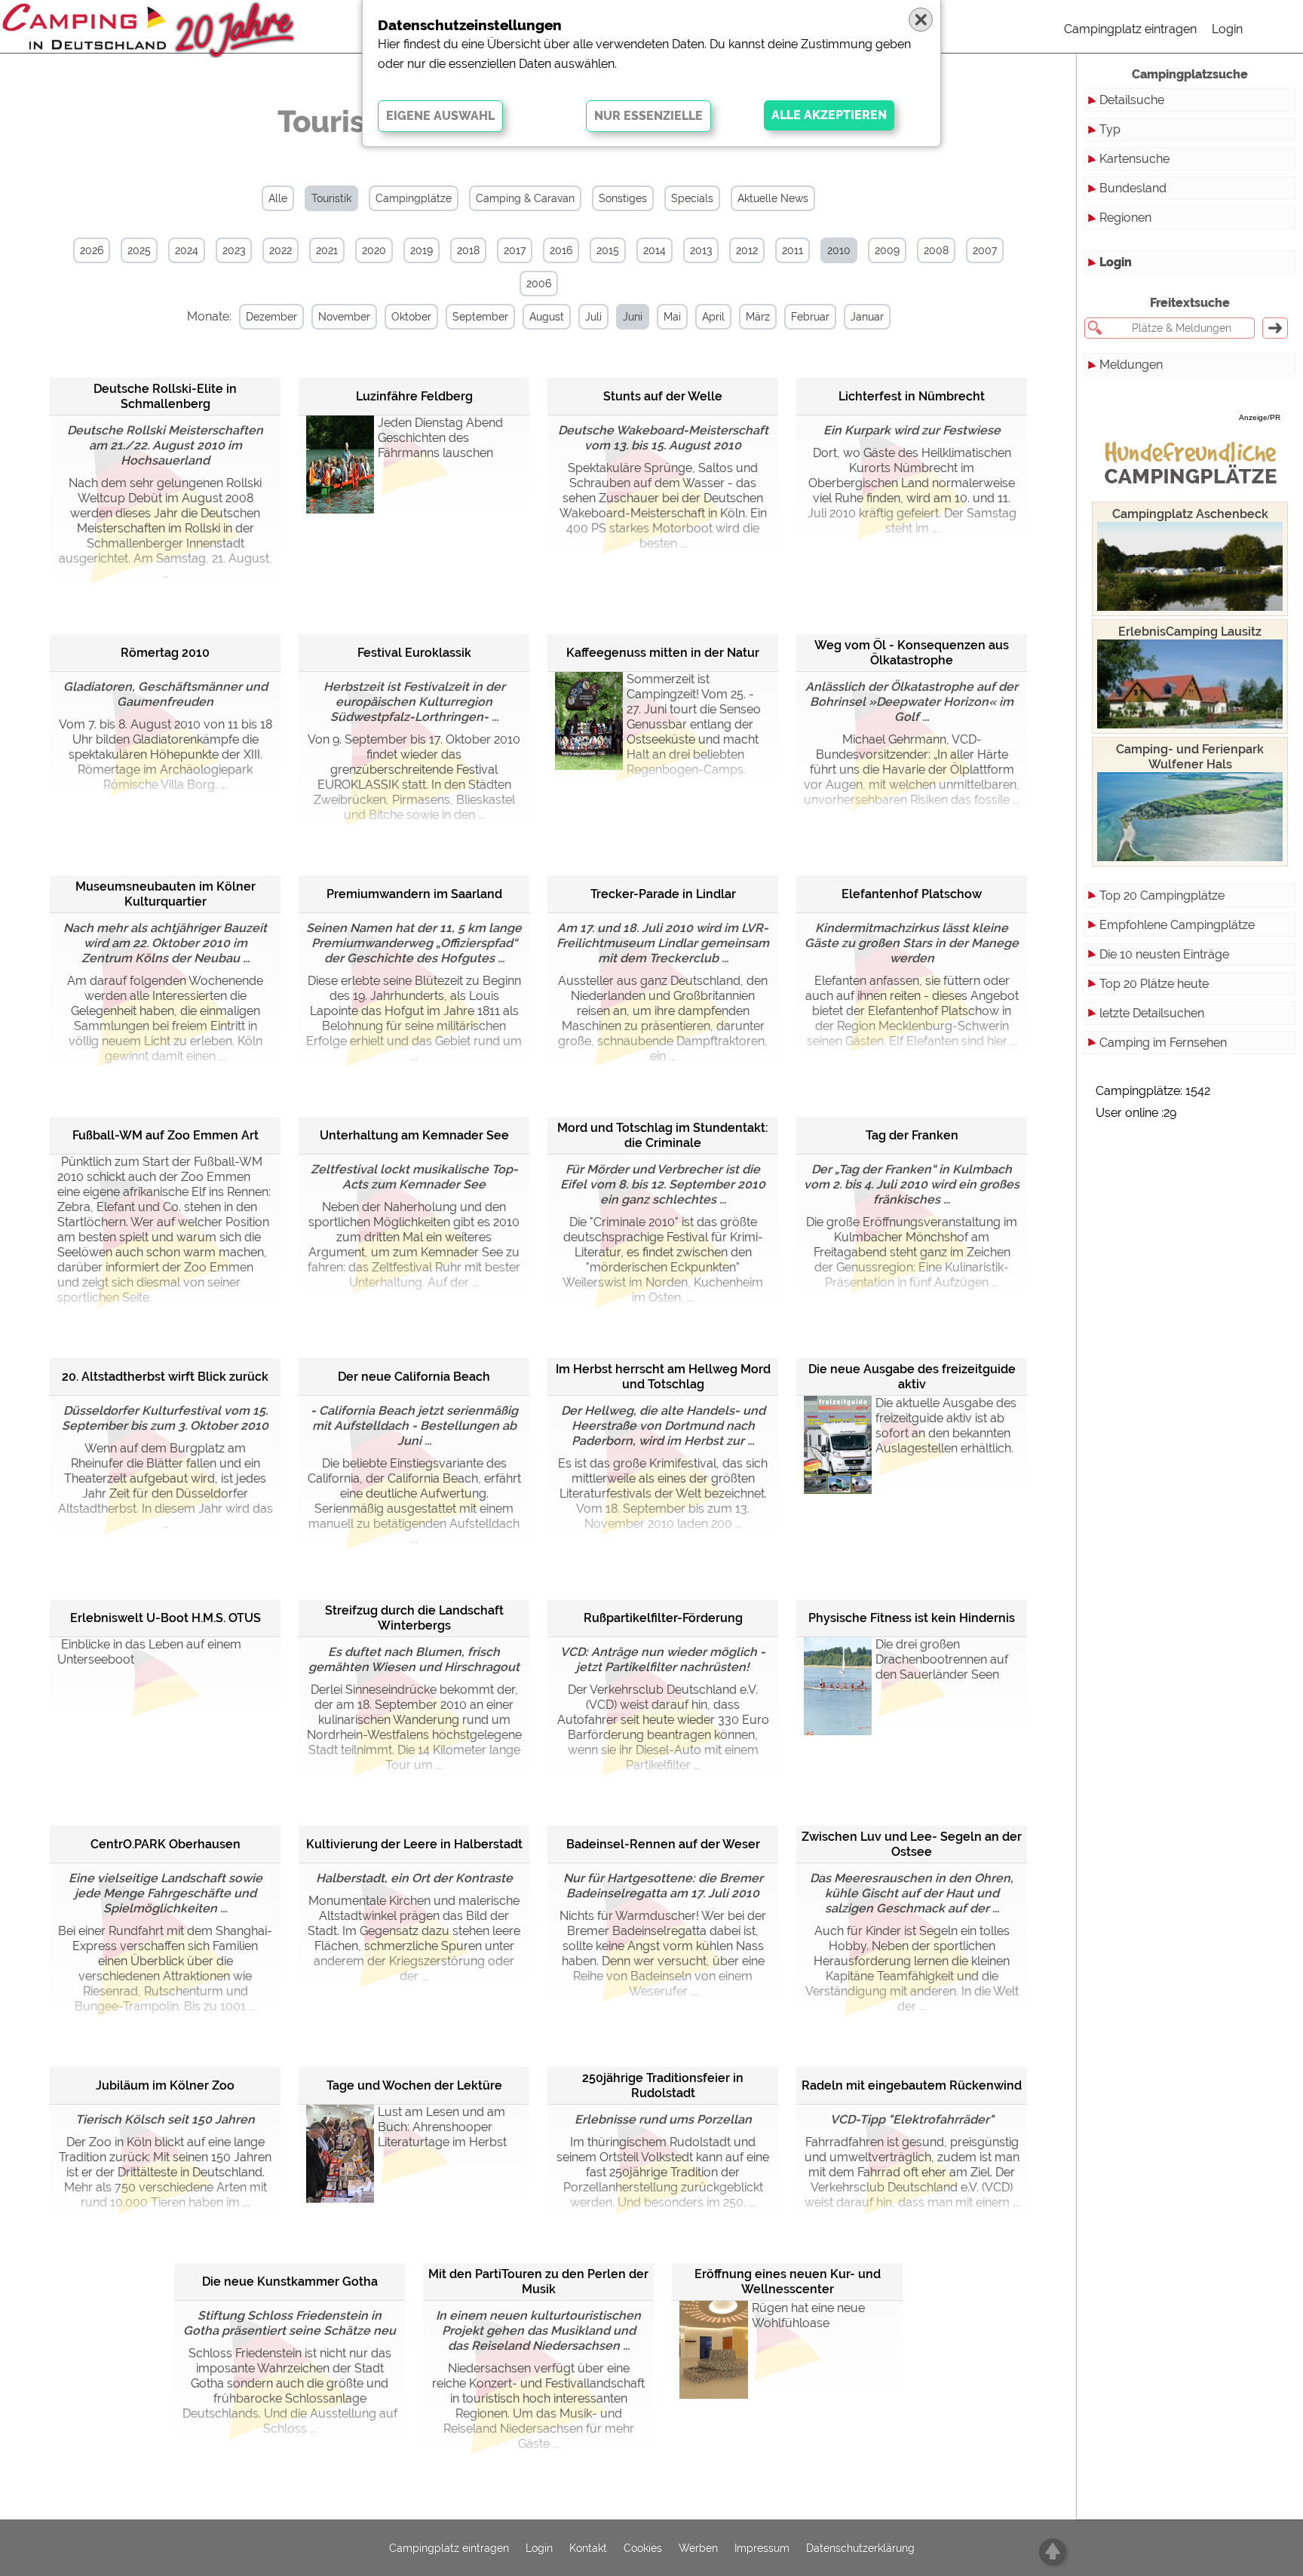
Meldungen (1131, 365)
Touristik (331, 198)
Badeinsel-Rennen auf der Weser (663, 1844)
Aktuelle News (773, 198)
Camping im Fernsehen (1163, 1043)
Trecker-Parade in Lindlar (663, 894)
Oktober (411, 317)
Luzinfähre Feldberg (414, 396)
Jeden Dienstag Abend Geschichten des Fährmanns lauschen (440, 438)
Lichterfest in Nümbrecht (912, 396)
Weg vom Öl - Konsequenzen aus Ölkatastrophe (912, 653)
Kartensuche (1134, 159)
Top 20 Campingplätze (1162, 895)
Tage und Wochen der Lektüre (414, 2085)
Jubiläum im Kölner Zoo (165, 2085)
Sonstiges (623, 198)
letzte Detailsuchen (1152, 1013)
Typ (1110, 129)
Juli (593, 317)
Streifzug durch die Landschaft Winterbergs (414, 1618)
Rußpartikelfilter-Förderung (663, 1618)
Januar (867, 317)
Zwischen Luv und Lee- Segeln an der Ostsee (912, 1844)
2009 (887, 250)
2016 (561, 250)
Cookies (643, 2548)
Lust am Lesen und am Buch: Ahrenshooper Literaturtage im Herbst (442, 2127)
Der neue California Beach (414, 1377)
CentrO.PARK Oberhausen (166, 1844)
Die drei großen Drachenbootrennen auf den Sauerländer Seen (942, 1659)
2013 (701, 250)
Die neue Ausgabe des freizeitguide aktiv (912, 1377)
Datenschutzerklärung (860, 2548)
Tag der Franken (912, 1135)
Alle (278, 198)
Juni (633, 317)
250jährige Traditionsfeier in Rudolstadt (663, 2085)
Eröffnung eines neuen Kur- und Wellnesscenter (788, 2282)
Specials (692, 198)
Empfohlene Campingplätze (1177, 925)
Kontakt (588, 2548)
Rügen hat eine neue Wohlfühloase (808, 2315)
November (344, 317)
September (480, 317)
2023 (234, 250)
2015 (608, 250)
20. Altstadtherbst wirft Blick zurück (165, 1377)
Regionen (1125, 218)
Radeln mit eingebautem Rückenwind (912, 2085)
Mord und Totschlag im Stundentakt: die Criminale (663, 1135)
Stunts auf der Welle (663, 396)
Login (1227, 29)
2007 (985, 250)
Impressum (762, 2548)
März (758, 317)
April (713, 317)
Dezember (271, 317)
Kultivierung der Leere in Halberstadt (414, 1844)
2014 (655, 250)
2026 (92, 250)
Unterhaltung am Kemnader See (414, 1135)
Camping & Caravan (525, 198)
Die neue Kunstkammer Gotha (290, 2282)
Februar (810, 317)
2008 (936, 250)
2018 (468, 250)
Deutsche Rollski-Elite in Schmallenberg (165, 396)
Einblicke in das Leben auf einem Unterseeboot (149, 1652)
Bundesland (1133, 188)
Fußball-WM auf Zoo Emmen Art (166, 1135)
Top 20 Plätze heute (1154, 984)
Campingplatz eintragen (1130, 29)
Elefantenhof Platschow (912, 894)
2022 (281, 250)
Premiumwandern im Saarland (414, 894)
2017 (515, 250)
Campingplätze (414, 198)
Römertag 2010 (165, 653)
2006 (539, 284)
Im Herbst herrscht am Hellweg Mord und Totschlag (663, 1377)
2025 (139, 250)
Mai (672, 317)
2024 (187, 250)
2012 (747, 250)
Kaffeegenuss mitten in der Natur (663, 653)
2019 (422, 250)
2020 (374, 250)
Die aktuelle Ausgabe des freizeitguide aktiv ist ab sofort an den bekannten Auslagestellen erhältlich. (946, 1426)
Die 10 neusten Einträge (1164, 954)
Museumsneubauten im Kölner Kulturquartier (166, 894)
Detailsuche (1132, 100)
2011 (793, 250)
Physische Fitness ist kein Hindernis (912, 1618)
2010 (839, 250)
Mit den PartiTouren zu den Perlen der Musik (538, 2282)
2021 (327, 250)
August (547, 317)
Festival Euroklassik (414, 653)
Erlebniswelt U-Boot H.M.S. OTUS (166, 1618)
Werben (698, 2548)
